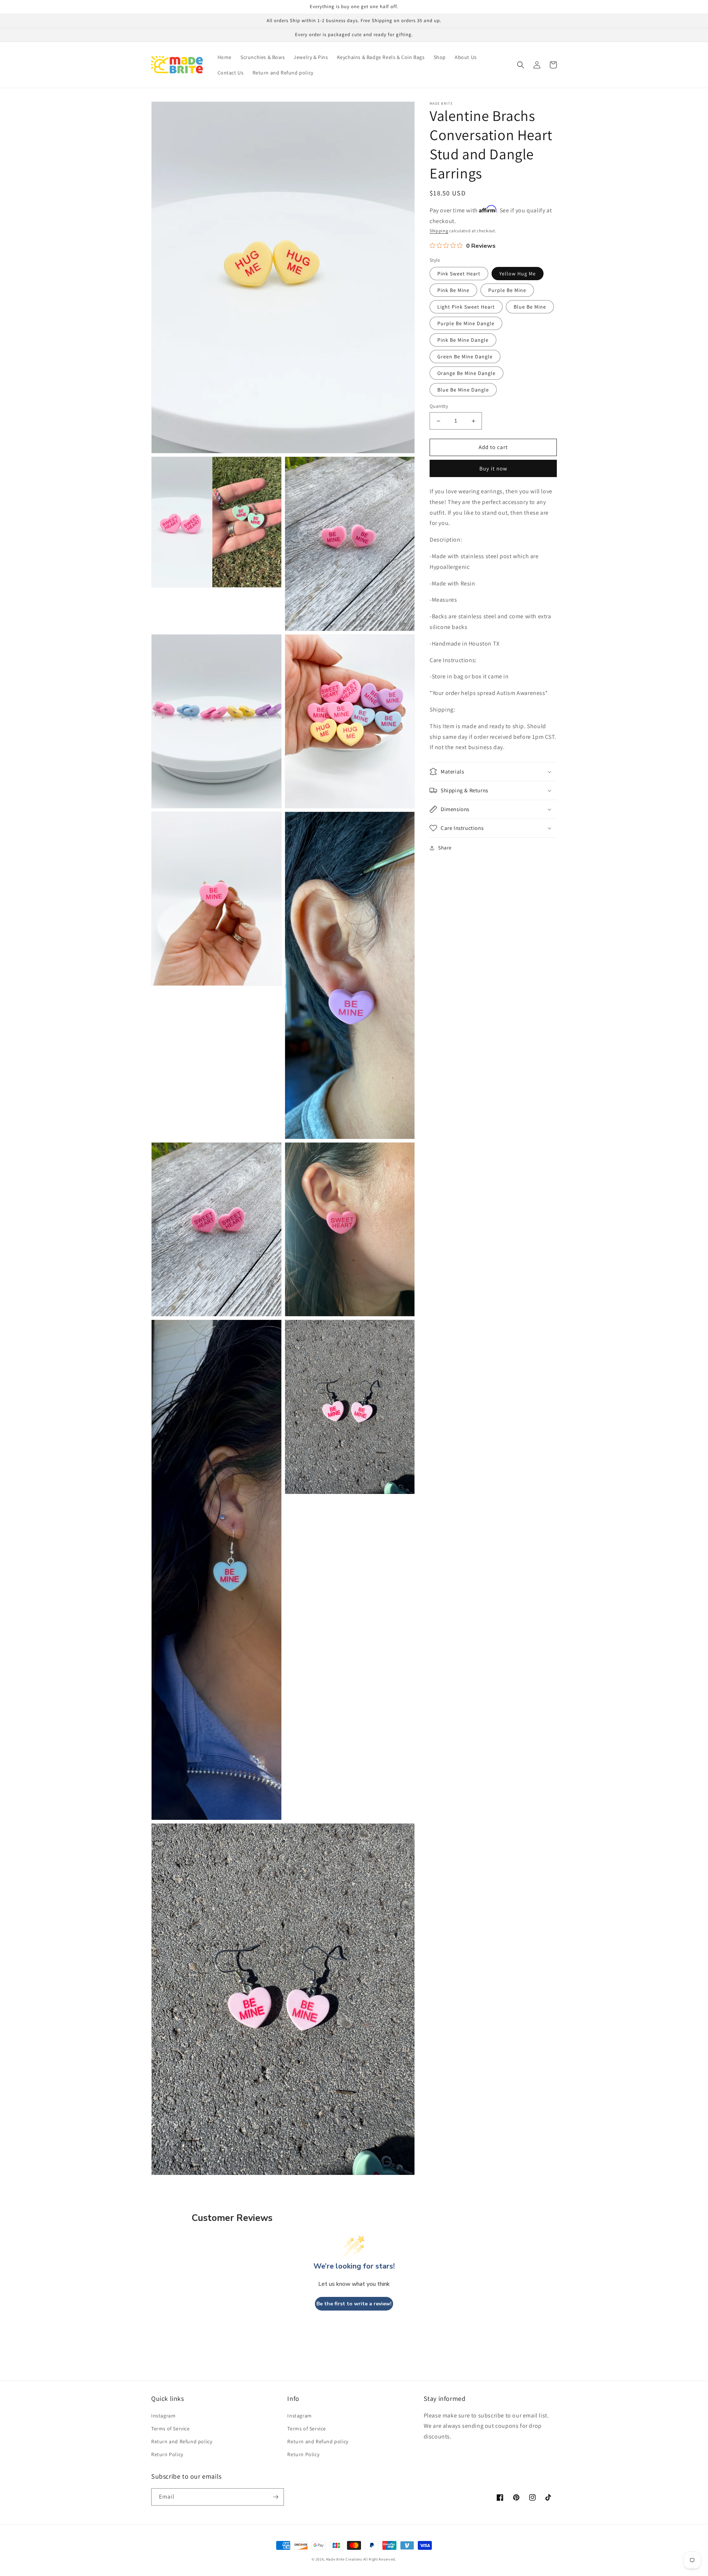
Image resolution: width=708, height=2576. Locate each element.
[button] (521, 65)
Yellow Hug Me (518, 274)
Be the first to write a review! (354, 2304)
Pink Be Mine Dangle (463, 340)
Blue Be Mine (530, 307)
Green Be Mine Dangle (465, 357)
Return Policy (167, 2454)
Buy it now (493, 468)
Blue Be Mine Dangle (463, 390)
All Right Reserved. (380, 2559)
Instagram (163, 2416)
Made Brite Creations (344, 2559)
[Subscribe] (275, 2497)
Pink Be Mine (453, 291)
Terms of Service (171, 2429)
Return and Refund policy (182, 2441)
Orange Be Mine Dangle (466, 373)
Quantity (439, 406)
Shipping (439, 231)
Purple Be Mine (507, 291)
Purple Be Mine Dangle (466, 324)
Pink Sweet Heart (459, 274)
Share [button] (445, 848)
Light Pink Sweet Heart (466, 307)
